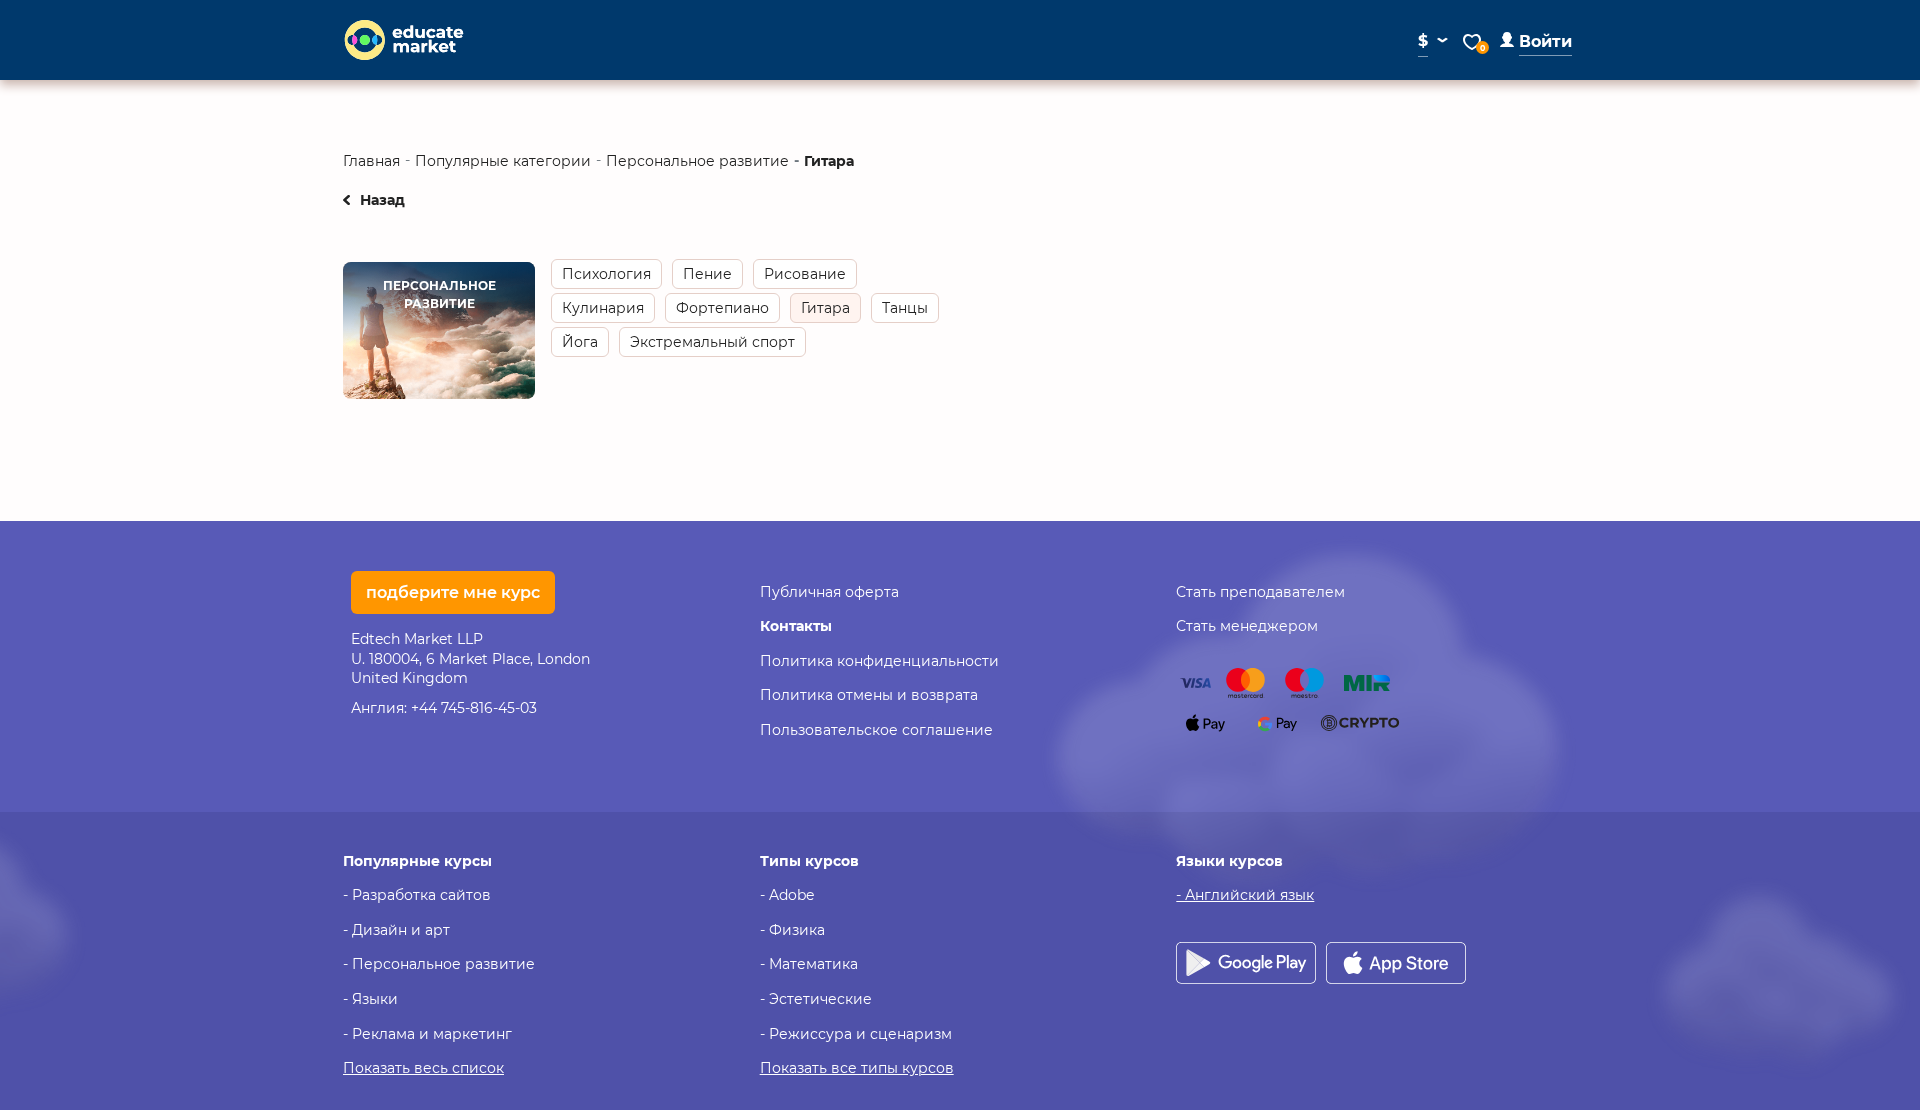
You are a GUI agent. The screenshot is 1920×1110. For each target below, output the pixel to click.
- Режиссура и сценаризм (856, 1034)
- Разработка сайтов (417, 895)
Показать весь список (423, 1068)
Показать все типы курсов (857, 1068)
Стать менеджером (1247, 626)
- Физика (792, 930)
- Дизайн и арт (396, 930)
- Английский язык (1245, 895)
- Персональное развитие (439, 964)
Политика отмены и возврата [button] (869, 695)
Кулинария (603, 308)
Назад (382, 200)
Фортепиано (722, 308)
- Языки (370, 999)
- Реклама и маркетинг (427, 1034)
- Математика (809, 964)
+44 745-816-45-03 (474, 708)
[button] (1536, 41)
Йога (580, 342)
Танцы (905, 308)
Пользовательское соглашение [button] (876, 730)
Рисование (805, 274)
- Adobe (787, 895)
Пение (707, 274)
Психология (606, 274)
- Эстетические (816, 999)
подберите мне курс (453, 592)
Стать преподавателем (1260, 592)
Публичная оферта (829, 592)
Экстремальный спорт (712, 342)
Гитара (825, 308)
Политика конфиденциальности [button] (879, 661)
